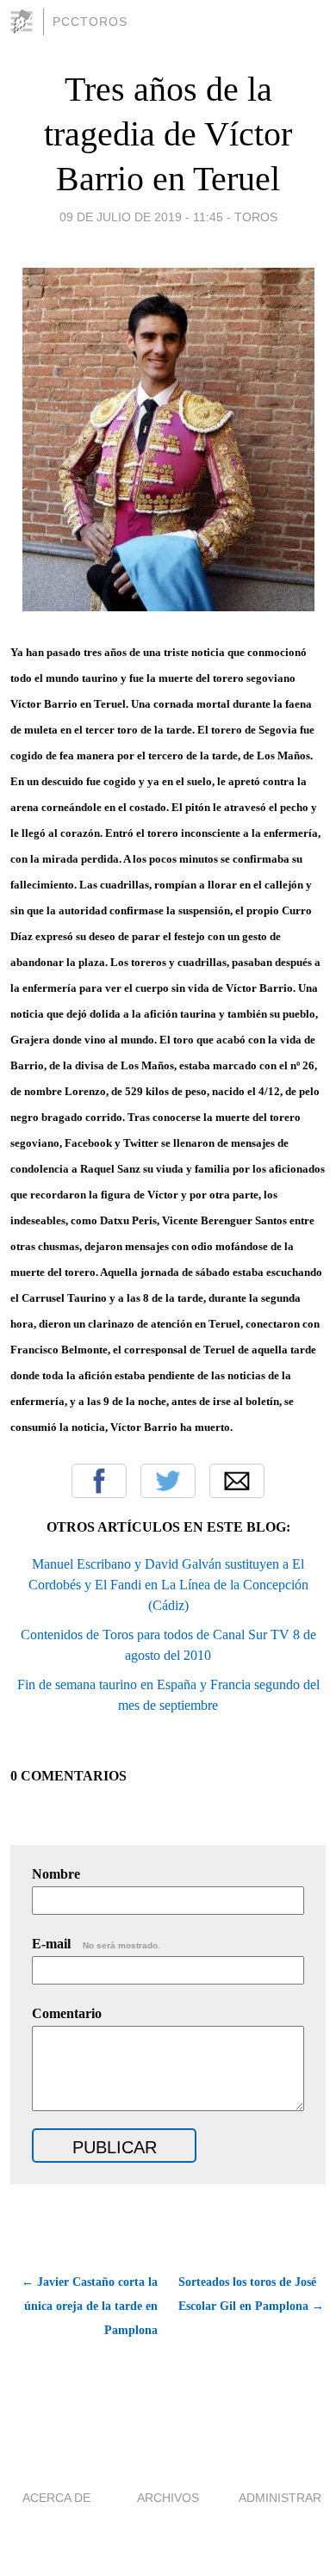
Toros (256, 217)
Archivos (168, 2498)
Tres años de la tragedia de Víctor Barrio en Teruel (168, 134)
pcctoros (90, 22)
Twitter (168, 1481)
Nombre (56, 1874)
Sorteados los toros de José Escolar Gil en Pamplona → (251, 2294)
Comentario (67, 2013)
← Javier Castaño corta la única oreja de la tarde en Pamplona (90, 2306)
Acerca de (56, 2498)
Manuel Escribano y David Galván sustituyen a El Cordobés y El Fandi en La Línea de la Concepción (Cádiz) (168, 1585)
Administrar (280, 2498)
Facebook (99, 1481)
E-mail (96, 1944)
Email (237, 1481)
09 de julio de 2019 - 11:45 (141, 217)
